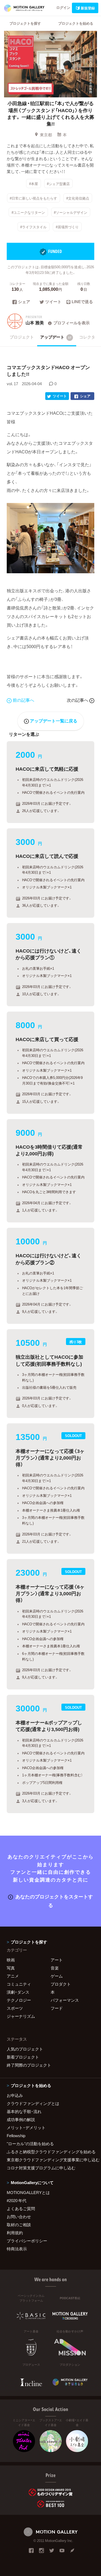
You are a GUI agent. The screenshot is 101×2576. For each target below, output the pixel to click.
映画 (11, 1960)
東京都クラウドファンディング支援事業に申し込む (50, 2160)
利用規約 (15, 2233)
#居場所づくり (67, 227)
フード (57, 2008)
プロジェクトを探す (25, 23)
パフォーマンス (65, 2000)
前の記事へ (23, 700)
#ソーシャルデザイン (71, 212)
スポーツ (15, 2008)
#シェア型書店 (58, 184)
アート (57, 1960)
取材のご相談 (19, 2225)
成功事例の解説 (21, 2119)
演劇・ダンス (18, 1992)
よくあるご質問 (21, 2208)
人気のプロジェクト (25, 2049)
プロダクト (61, 1984)
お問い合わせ (19, 2217)
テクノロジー (19, 2000)
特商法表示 (17, 2249)
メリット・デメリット (26, 2127)
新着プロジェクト (23, 2057)
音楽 (55, 1968)
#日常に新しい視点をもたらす (33, 198)
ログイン (63, 7)
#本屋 (34, 184)
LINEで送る (82, 302)
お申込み (15, 2095)
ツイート (53, 302)
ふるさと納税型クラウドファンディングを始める (50, 2152)
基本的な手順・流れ (24, 2111)
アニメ (13, 1976)
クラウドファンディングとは (33, 2103)
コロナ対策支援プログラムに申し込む (41, 2168)
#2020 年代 (17, 2200)
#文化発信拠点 (78, 198)
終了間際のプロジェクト (29, 2065)
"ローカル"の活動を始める (30, 2144)
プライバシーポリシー (27, 2241)
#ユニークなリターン (28, 212)
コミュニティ (19, 1984)
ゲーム (57, 1976)
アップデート (56, 337)
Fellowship (16, 2136)
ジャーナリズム (21, 2016)
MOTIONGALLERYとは (28, 2192)
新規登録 (88, 8)
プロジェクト (22, 337)
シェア (24, 302)
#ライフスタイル (33, 227)
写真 (11, 1968)
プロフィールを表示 (72, 323)
